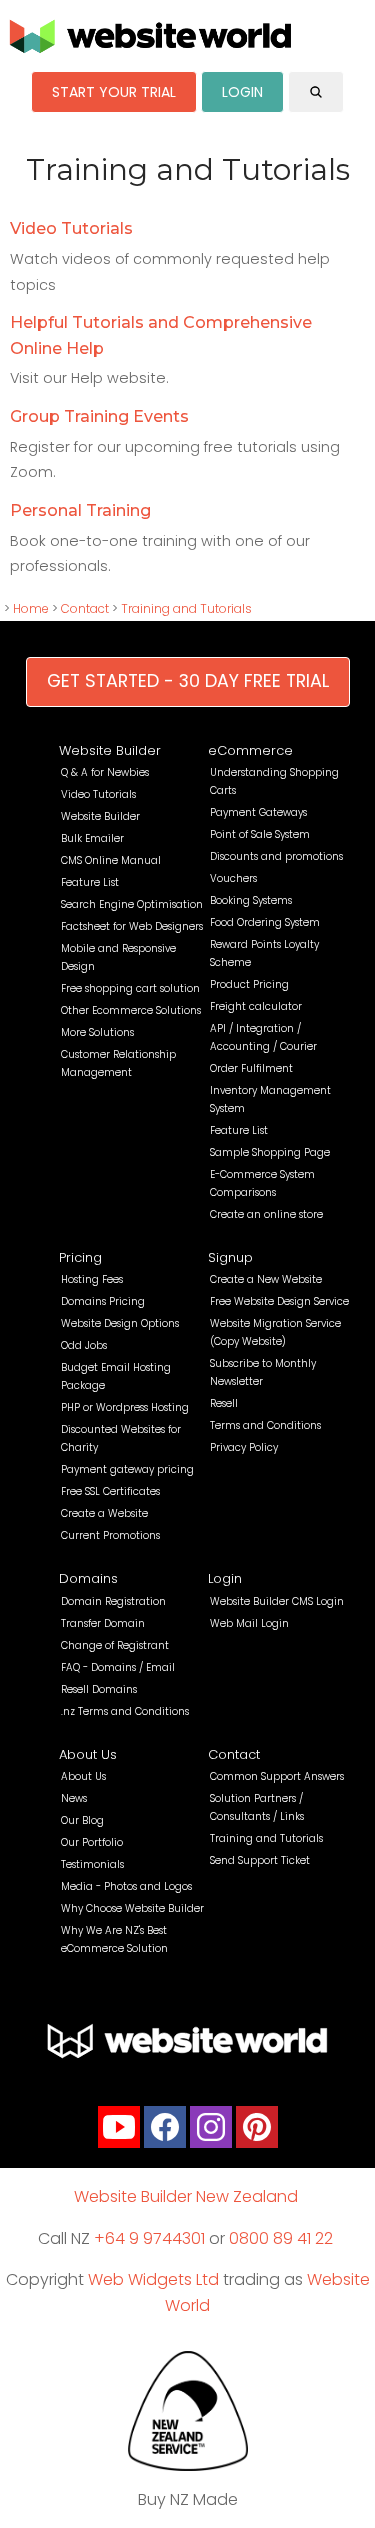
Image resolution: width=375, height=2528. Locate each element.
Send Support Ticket (260, 1860)
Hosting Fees (92, 1279)
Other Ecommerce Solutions (131, 1010)
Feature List (90, 882)
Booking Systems (251, 900)
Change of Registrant (115, 1645)
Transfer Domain (103, 1623)
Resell (224, 1403)
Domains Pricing (103, 1301)
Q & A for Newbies (105, 772)
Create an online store (266, 1214)
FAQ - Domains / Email (118, 1667)
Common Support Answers (277, 1776)
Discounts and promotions (276, 856)
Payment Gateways (258, 812)
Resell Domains (99, 1689)
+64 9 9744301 (149, 2238)
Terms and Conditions (265, 1425)
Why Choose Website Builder (132, 1908)
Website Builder (110, 750)
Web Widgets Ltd (153, 2279)
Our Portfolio (92, 1842)
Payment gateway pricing (127, 1469)
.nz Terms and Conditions (125, 1711)
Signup (230, 1257)
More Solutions (97, 1032)
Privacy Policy (244, 1447)
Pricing (80, 1257)
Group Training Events (99, 416)
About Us (88, 1754)
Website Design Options (120, 1323)
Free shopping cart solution (130, 988)
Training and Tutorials (186, 608)
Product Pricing (249, 984)
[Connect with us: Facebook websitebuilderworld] (165, 2131)
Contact (85, 608)
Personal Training (80, 510)
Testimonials (92, 1864)
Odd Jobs (84, 1345)
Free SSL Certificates (110, 1491)
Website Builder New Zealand (186, 2196)
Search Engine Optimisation (132, 904)
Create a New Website (266, 1279)
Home (31, 608)
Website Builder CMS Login (277, 1601)
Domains (88, 1578)
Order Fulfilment (251, 1068)
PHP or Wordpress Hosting (125, 1407)
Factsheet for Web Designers (132, 926)
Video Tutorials (71, 228)
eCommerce (250, 750)
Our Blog (82, 1820)
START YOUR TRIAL (114, 92)
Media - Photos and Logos (126, 1886)
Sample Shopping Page (270, 1152)
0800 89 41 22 (281, 2238)
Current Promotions (110, 1535)
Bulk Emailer (92, 838)
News (74, 1798)
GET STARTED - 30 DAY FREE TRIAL (188, 681)
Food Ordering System (265, 922)
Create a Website (104, 1513)
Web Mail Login (249, 1623)
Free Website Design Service (279, 1301)
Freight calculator (256, 1006)
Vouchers (233, 878)
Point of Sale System (260, 834)
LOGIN (242, 92)
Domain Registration (113, 1601)
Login (225, 1578)
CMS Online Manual (111, 860)
